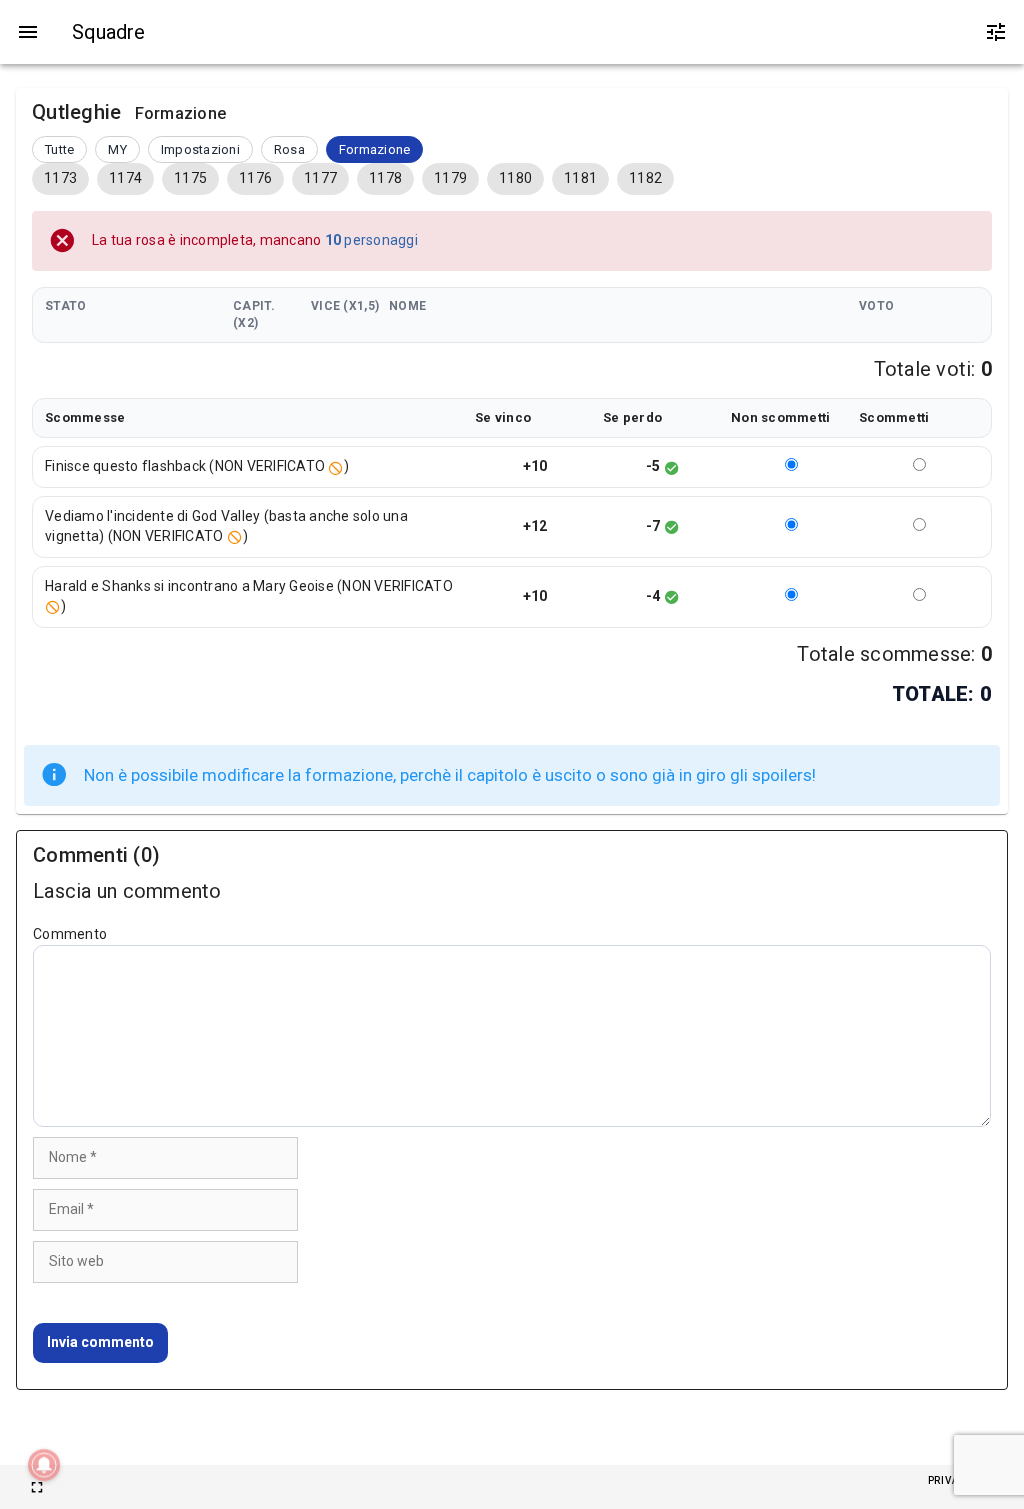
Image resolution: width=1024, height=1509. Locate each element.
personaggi (371, 240)
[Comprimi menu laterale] (28, 32)
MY (117, 149)
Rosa (289, 149)
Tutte (59, 149)
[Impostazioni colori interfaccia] (996, 32)
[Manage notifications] (44, 1465)
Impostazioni (200, 149)
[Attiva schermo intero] (37, 1487)
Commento (70, 934)
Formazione (375, 149)
